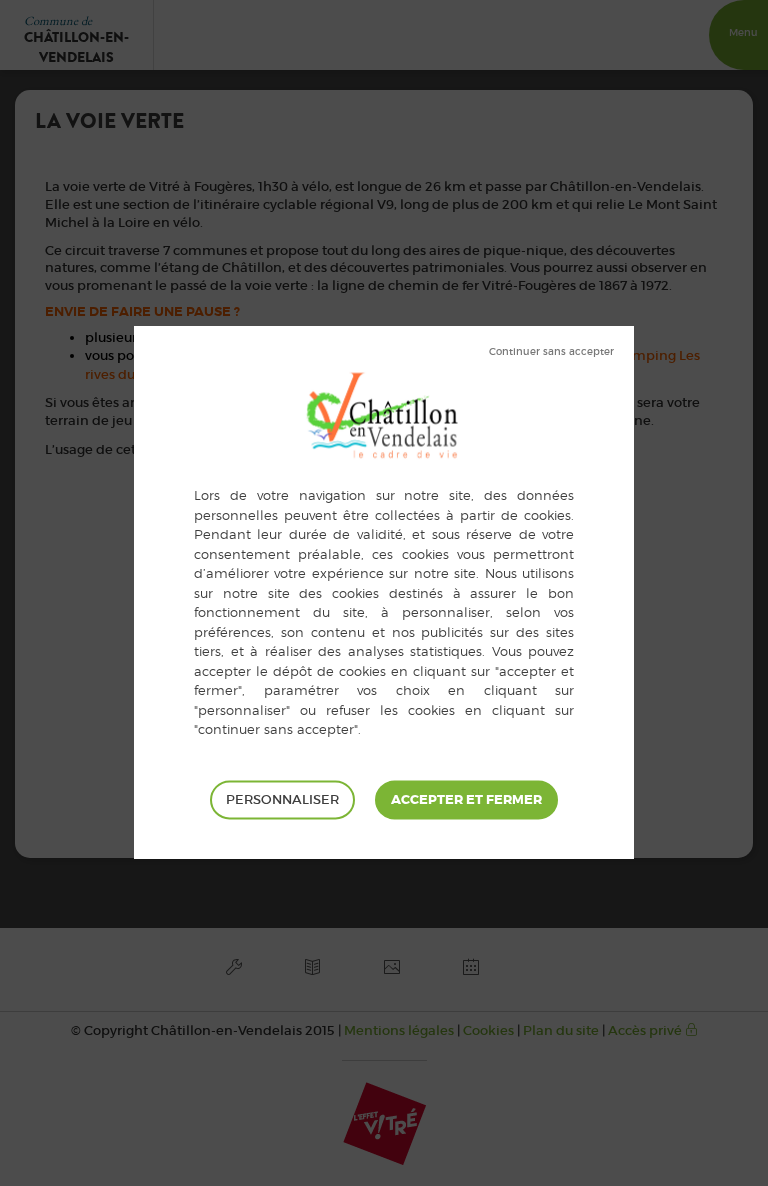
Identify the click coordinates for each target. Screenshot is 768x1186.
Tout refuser (551, 352)
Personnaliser (282, 799)
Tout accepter (466, 800)
